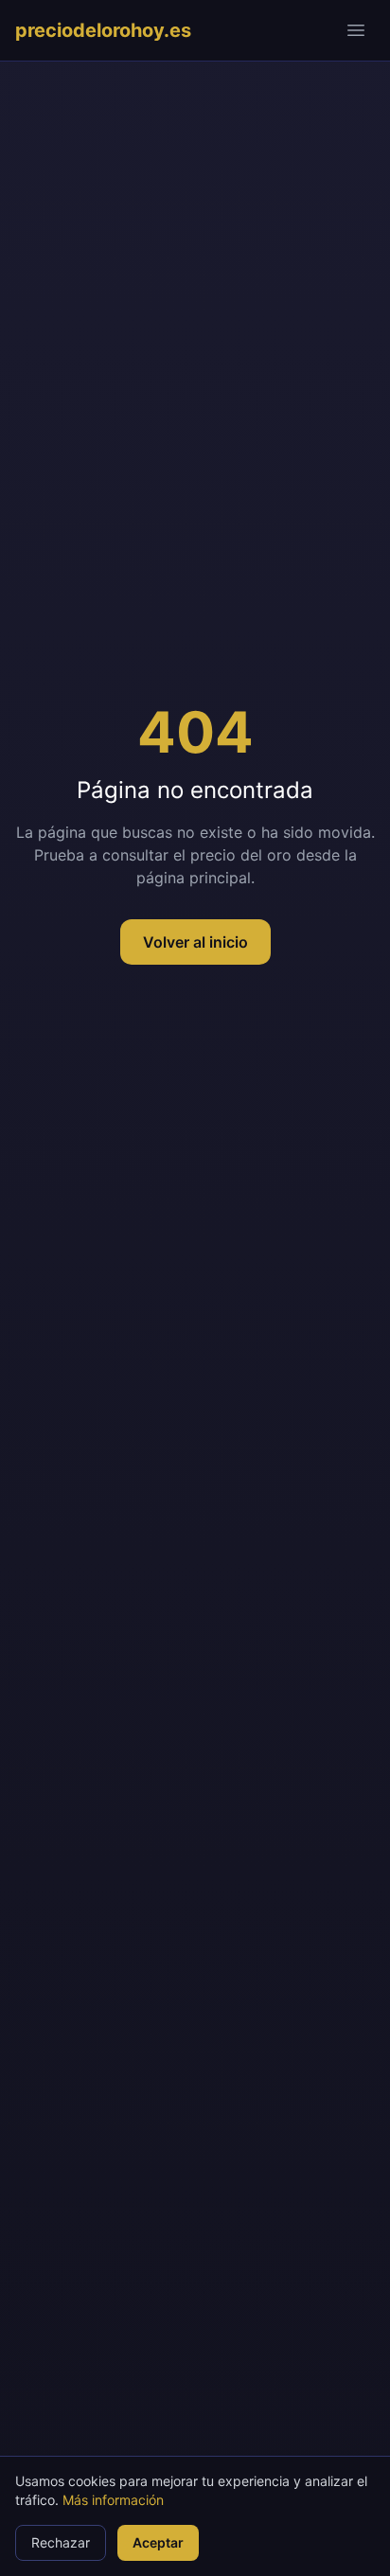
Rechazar (61, 2542)
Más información (113, 2500)
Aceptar (158, 2542)
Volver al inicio (195, 942)
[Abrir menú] (356, 30)
